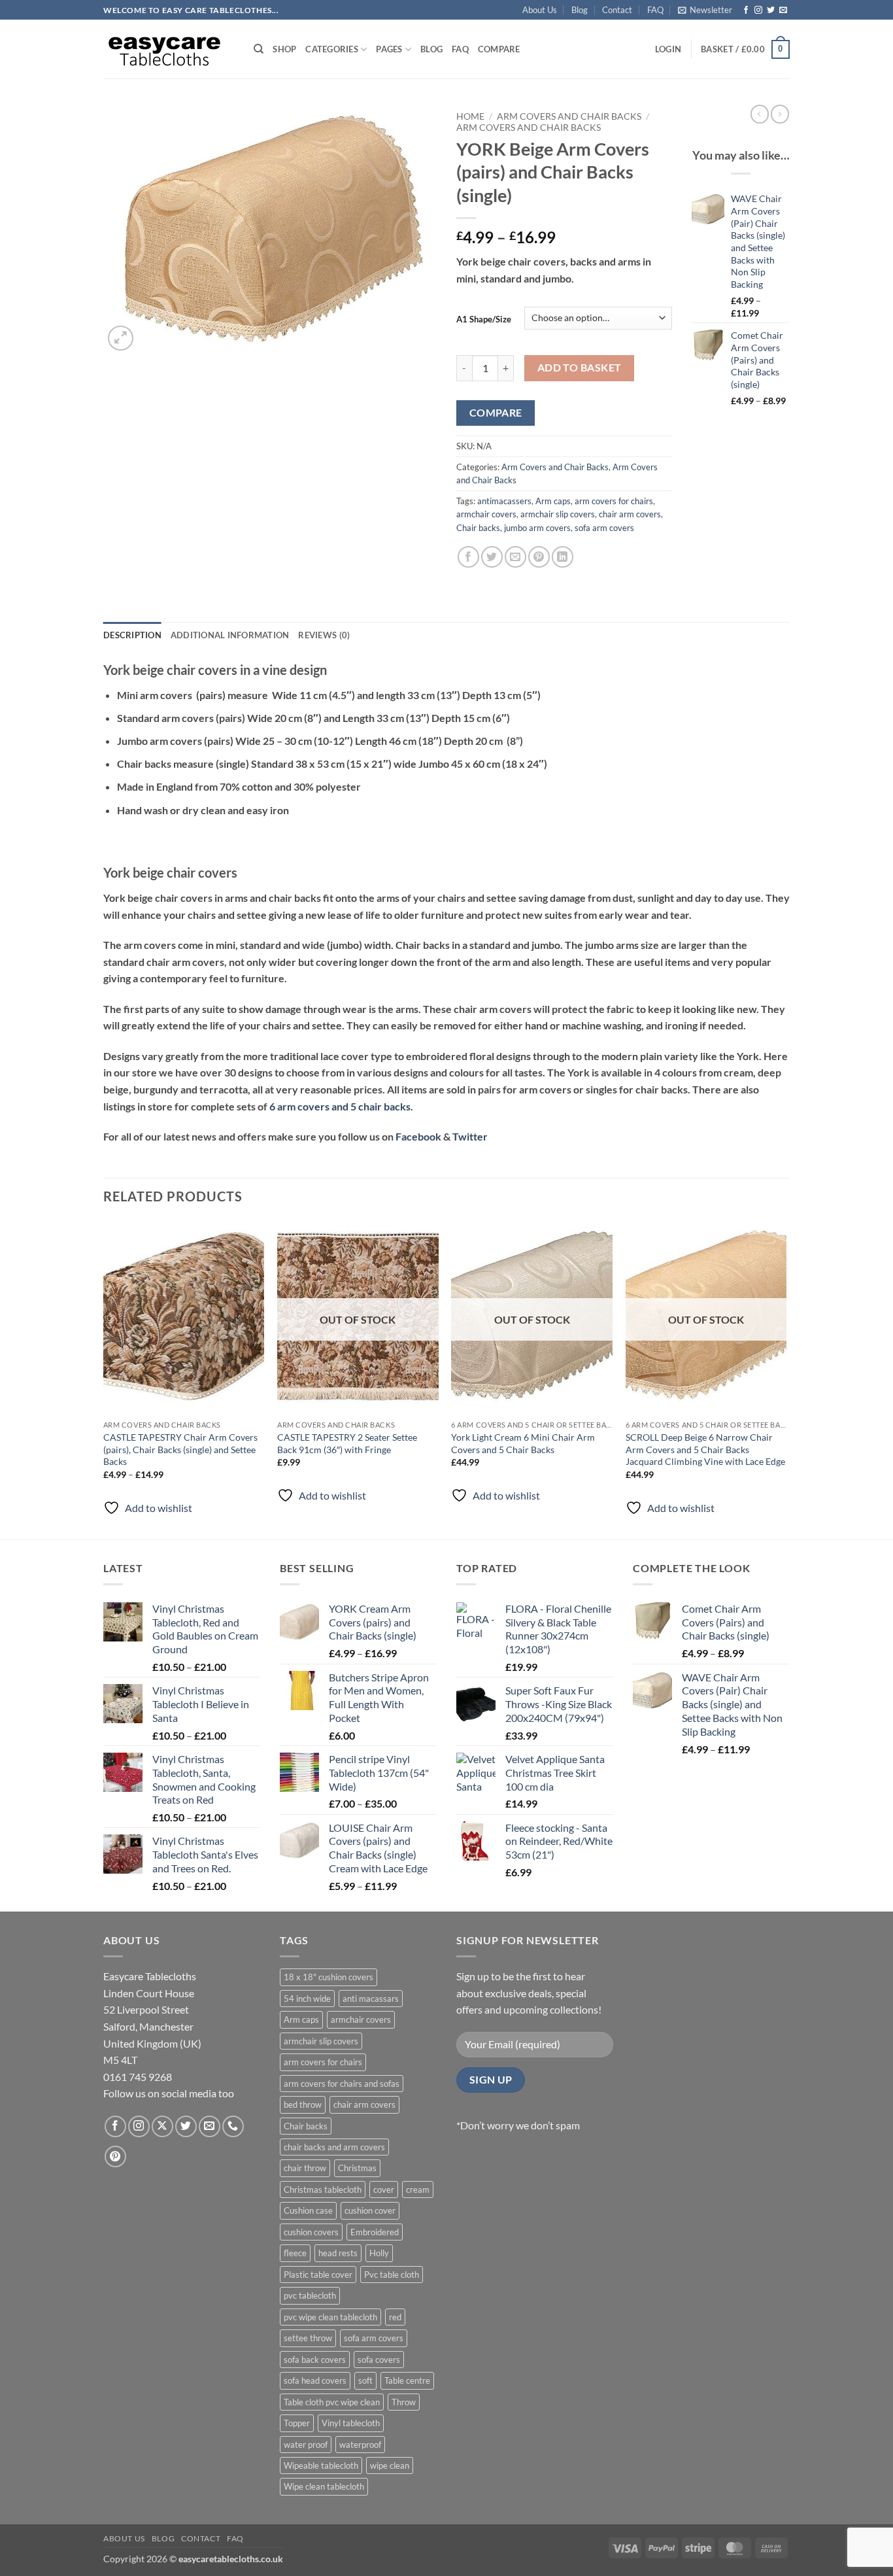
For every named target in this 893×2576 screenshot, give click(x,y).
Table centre (407, 2380)
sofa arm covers (604, 528)
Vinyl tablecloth (351, 2423)
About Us (540, 10)
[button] (705, 10)
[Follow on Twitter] (771, 10)
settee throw (308, 2338)
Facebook (418, 1136)
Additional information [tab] (230, 635)
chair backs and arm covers (334, 2147)
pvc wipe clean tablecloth (330, 2317)
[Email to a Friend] (515, 557)
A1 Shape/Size (484, 319)
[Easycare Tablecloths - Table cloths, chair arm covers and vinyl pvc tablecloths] (169, 49)
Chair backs (478, 528)
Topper (297, 2423)
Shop (284, 49)
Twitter (470, 1136)
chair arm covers (630, 514)
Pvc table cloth (392, 2275)
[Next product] (760, 114)
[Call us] (233, 2126)
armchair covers (486, 514)
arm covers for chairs (614, 501)
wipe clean (390, 2465)
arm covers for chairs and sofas (342, 2084)
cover (384, 2190)
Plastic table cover (318, 2275)
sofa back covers (315, 2360)
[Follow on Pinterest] (115, 2156)
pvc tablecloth (310, 2295)
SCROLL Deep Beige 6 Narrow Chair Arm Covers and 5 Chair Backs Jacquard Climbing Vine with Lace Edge (705, 1449)
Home (470, 116)
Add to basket (580, 368)
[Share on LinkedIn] (563, 557)
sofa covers (379, 2360)
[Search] (259, 49)
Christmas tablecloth (323, 2190)
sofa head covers (315, 2380)
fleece (295, 2253)
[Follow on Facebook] (746, 10)
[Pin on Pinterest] (539, 557)
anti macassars (371, 1999)
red (395, 2317)
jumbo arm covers (537, 528)
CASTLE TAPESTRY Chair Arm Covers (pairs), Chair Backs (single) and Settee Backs (180, 1449)
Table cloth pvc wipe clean (332, 2402)
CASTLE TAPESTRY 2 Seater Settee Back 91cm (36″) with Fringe (347, 1443)
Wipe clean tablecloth (324, 2486)
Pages (389, 49)
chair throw (305, 2168)
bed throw (303, 2104)
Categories (332, 49)
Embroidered (375, 2232)
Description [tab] (132, 635)
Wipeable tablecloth (321, 2465)
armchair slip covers (558, 514)
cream (418, 2190)
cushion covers (311, 2232)
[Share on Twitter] (492, 557)
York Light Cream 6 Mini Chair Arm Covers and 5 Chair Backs (523, 1443)
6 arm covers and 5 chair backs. (341, 1106)
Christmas (357, 2168)
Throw (404, 2402)
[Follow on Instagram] (758, 10)
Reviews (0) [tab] (324, 635)
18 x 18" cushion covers (329, 1977)
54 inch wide (307, 1999)
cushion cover (370, 2210)
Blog (580, 10)
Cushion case (308, 2210)
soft (365, 2380)
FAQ (655, 10)
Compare (499, 49)
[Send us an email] (783, 10)
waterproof (360, 2445)
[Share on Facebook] (468, 557)
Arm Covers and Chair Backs (569, 116)
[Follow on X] (162, 2126)
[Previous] (104, 1378)
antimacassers (504, 501)
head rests (338, 2253)
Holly (379, 2253)
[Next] (786, 1378)
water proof (306, 2445)
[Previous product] (780, 114)
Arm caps (553, 501)
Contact (617, 10)
